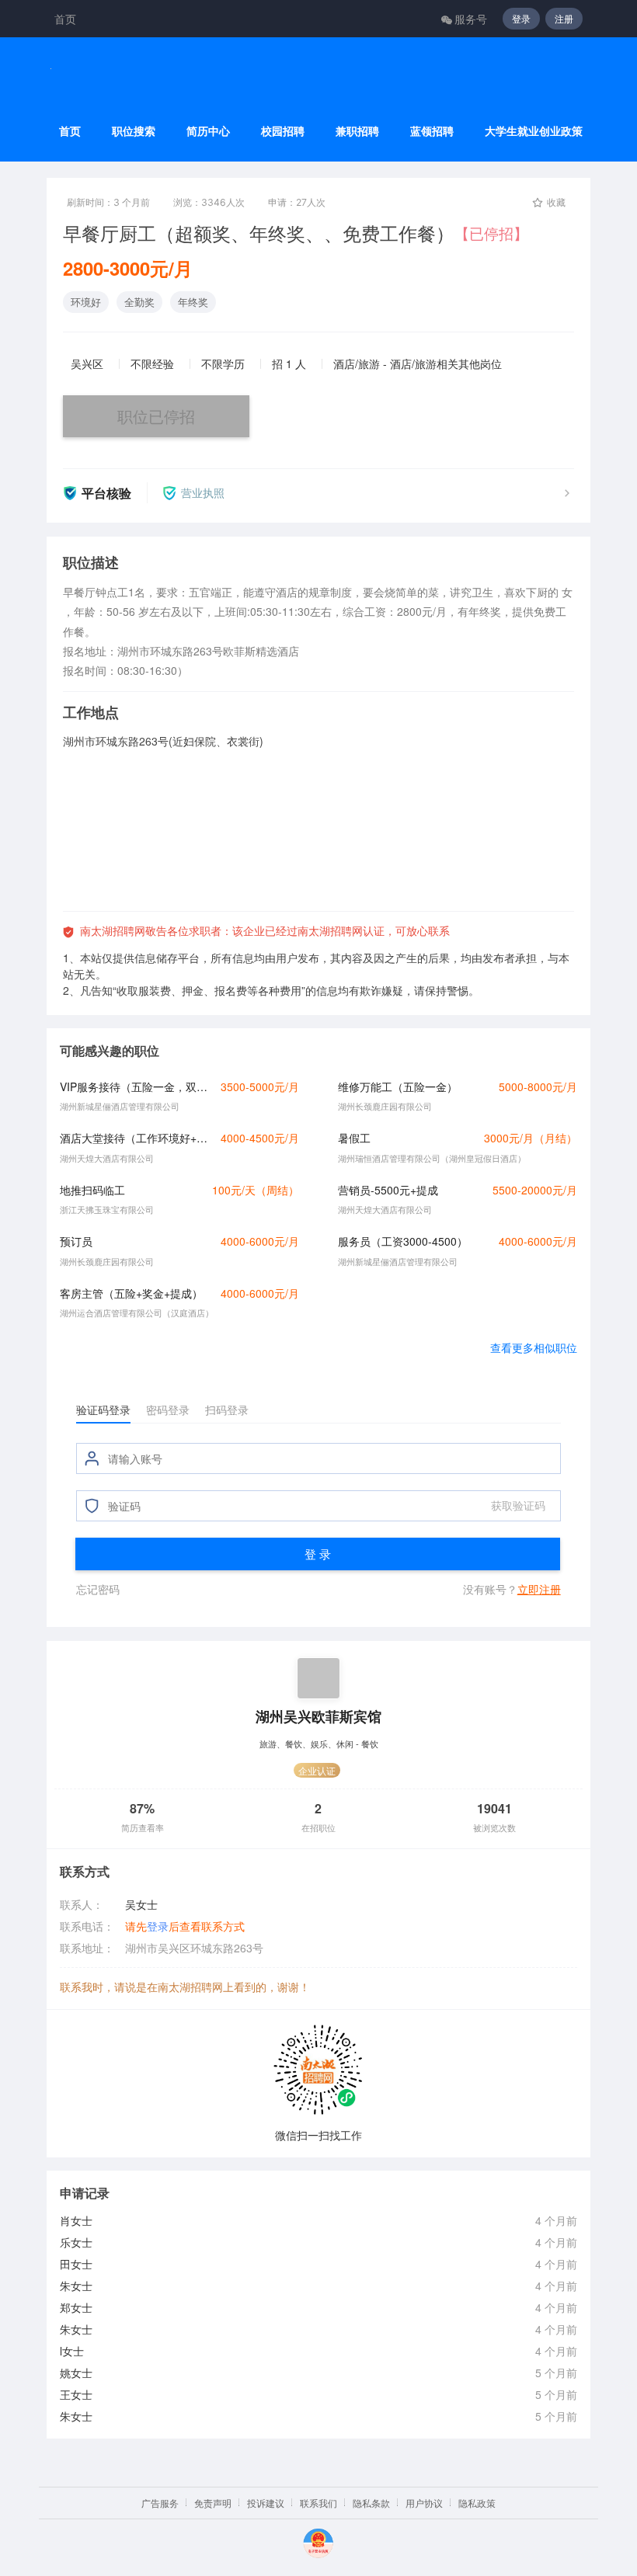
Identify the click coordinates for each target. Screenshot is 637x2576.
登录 (521, 18)
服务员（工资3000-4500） (403, 1241)
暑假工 (354, 1138)
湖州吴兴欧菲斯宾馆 (318, 1716)
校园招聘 (283, 131)
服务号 (471, 19)
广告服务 (160, 2503)
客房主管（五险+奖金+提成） (131, 1293)
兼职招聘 (357, 131)
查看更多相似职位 (534, 1347)
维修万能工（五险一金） (398, 1086)
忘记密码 (98, 1589)
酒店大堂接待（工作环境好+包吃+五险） (136, 1138)
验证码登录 (103, 1410)
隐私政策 (477, 2503)
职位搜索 (134, 131)
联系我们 (318, 2503)
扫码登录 (227, 1410)
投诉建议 (266, 2503)
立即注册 (539, 1589)
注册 (564, 18)
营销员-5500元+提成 (388, 1190)
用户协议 (424, 2503)
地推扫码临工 (92, 1190)
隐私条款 (371, 2503)
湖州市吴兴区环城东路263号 (194, 1948)
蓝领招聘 (432, 131)
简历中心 (208, 131)
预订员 (76, 1241)
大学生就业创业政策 (534, 131)
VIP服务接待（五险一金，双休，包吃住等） (136, 1086)
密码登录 (168, 1410)
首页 (65, 19)
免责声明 (213, 2503)
